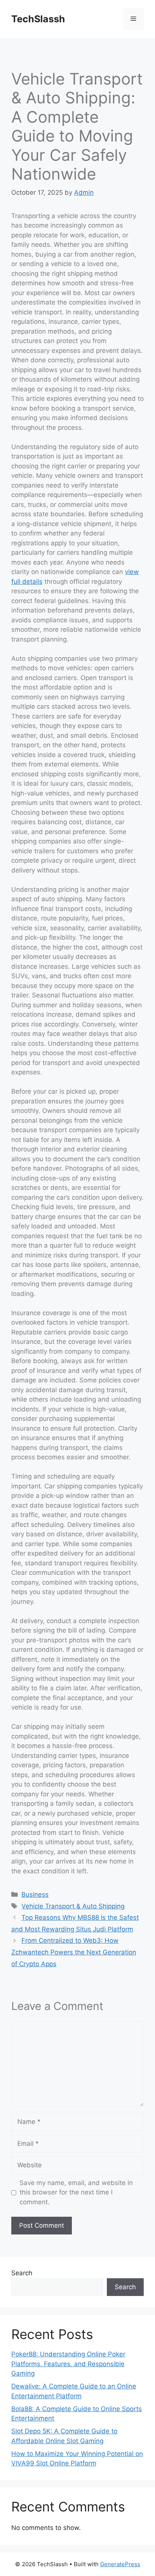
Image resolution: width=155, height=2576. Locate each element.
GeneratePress (120, 2564)
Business (35, 1894)
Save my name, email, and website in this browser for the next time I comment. (76, 2192)
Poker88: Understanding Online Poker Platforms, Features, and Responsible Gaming (68, 2364)
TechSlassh (38, 19)
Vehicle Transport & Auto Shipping (73, 1906)
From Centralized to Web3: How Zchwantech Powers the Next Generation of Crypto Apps (74, 1952)
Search (22, 2273)
